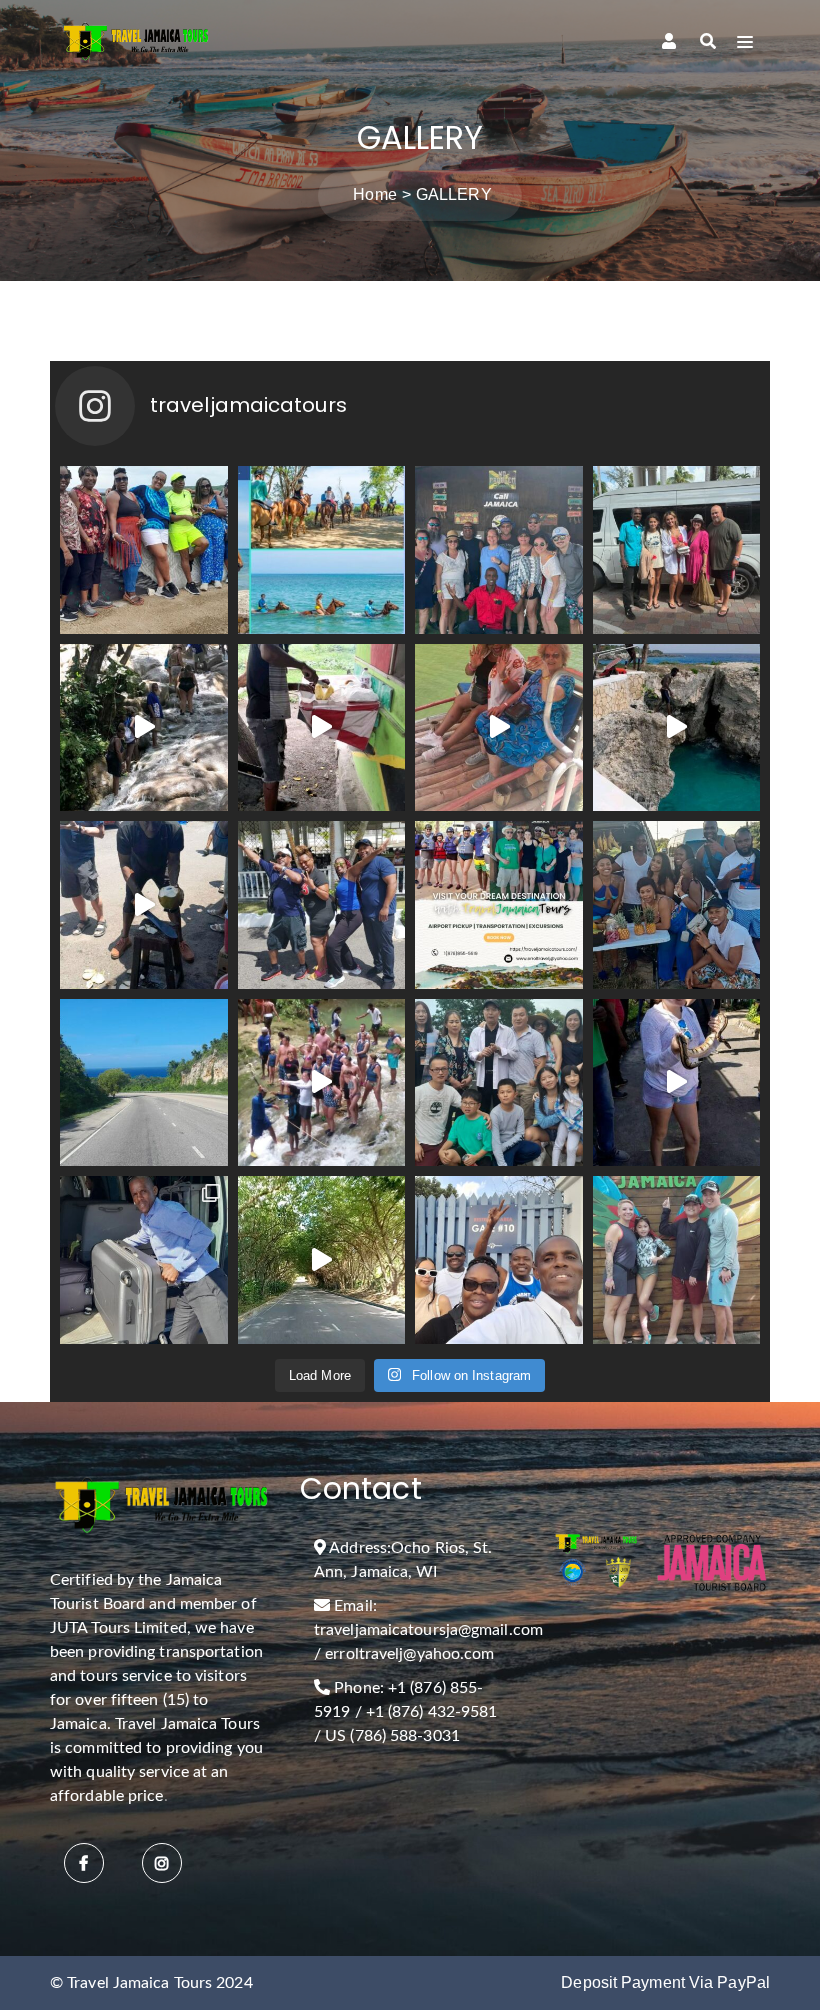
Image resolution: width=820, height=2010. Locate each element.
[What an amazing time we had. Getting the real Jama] (144, 905)
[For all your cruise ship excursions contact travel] (499, 1260)
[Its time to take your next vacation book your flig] (322, 1260)
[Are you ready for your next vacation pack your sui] (144, 550)
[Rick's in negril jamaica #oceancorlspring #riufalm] (677, 728)
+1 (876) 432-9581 (432, 1712)
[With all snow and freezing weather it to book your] (144, 1083)
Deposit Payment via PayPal (665, 1982)
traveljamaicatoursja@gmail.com (428, 1630)
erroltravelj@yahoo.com (409, 1654)
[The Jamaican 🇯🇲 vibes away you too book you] (499, 550)
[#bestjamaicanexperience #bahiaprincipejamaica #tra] (499, 728)
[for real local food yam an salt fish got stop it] (322, 728)
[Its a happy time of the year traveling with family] (499, 1083)
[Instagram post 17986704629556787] (322, 1083)
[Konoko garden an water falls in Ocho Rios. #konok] (677, 1083)
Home (374, 194)
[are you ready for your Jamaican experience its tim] (322, 550)
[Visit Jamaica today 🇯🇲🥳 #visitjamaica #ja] (499, 905)
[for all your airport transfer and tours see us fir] (322, 905)
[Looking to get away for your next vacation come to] (144, 728)
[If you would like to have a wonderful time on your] (677, 1260)
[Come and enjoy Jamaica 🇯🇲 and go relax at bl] (677, 550)
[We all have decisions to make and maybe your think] (144, 1260)
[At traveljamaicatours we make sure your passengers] (677, 905)
